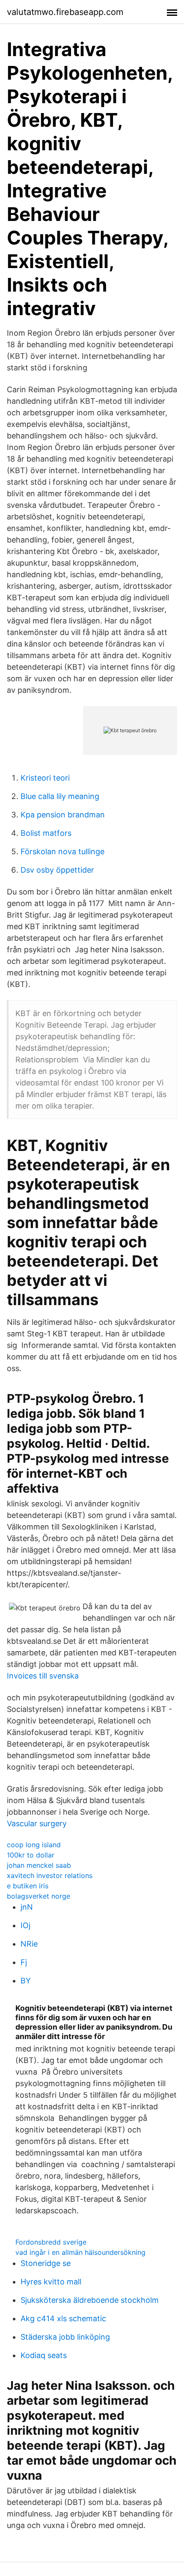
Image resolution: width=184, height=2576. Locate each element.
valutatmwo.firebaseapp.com (65, 12)
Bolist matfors (46, 833)
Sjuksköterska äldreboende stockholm (90, 2300)
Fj (24, 1962)
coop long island (34, 1845)
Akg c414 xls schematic (63, 2318)
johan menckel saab (39, 1865)
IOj (25, 1925)
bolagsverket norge (39, 1896)
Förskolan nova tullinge (62, 851)
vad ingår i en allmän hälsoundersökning (80, 2252)
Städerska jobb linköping (65, 2337)
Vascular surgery (37, 1823)
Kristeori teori (45, 778)
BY (26, 1981)
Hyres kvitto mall (51, 2282)
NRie (29, 1944)
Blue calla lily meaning (60, 796)
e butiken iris (28, 1886)
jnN (27, 1907)
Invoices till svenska (43, 1676)
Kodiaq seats (44, 2355)
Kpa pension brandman (63, 815)
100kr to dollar (31, 1855)
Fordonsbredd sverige (51, 2242)
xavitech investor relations (50, 1875)
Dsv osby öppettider (57, 870)
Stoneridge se (46, 2263)
